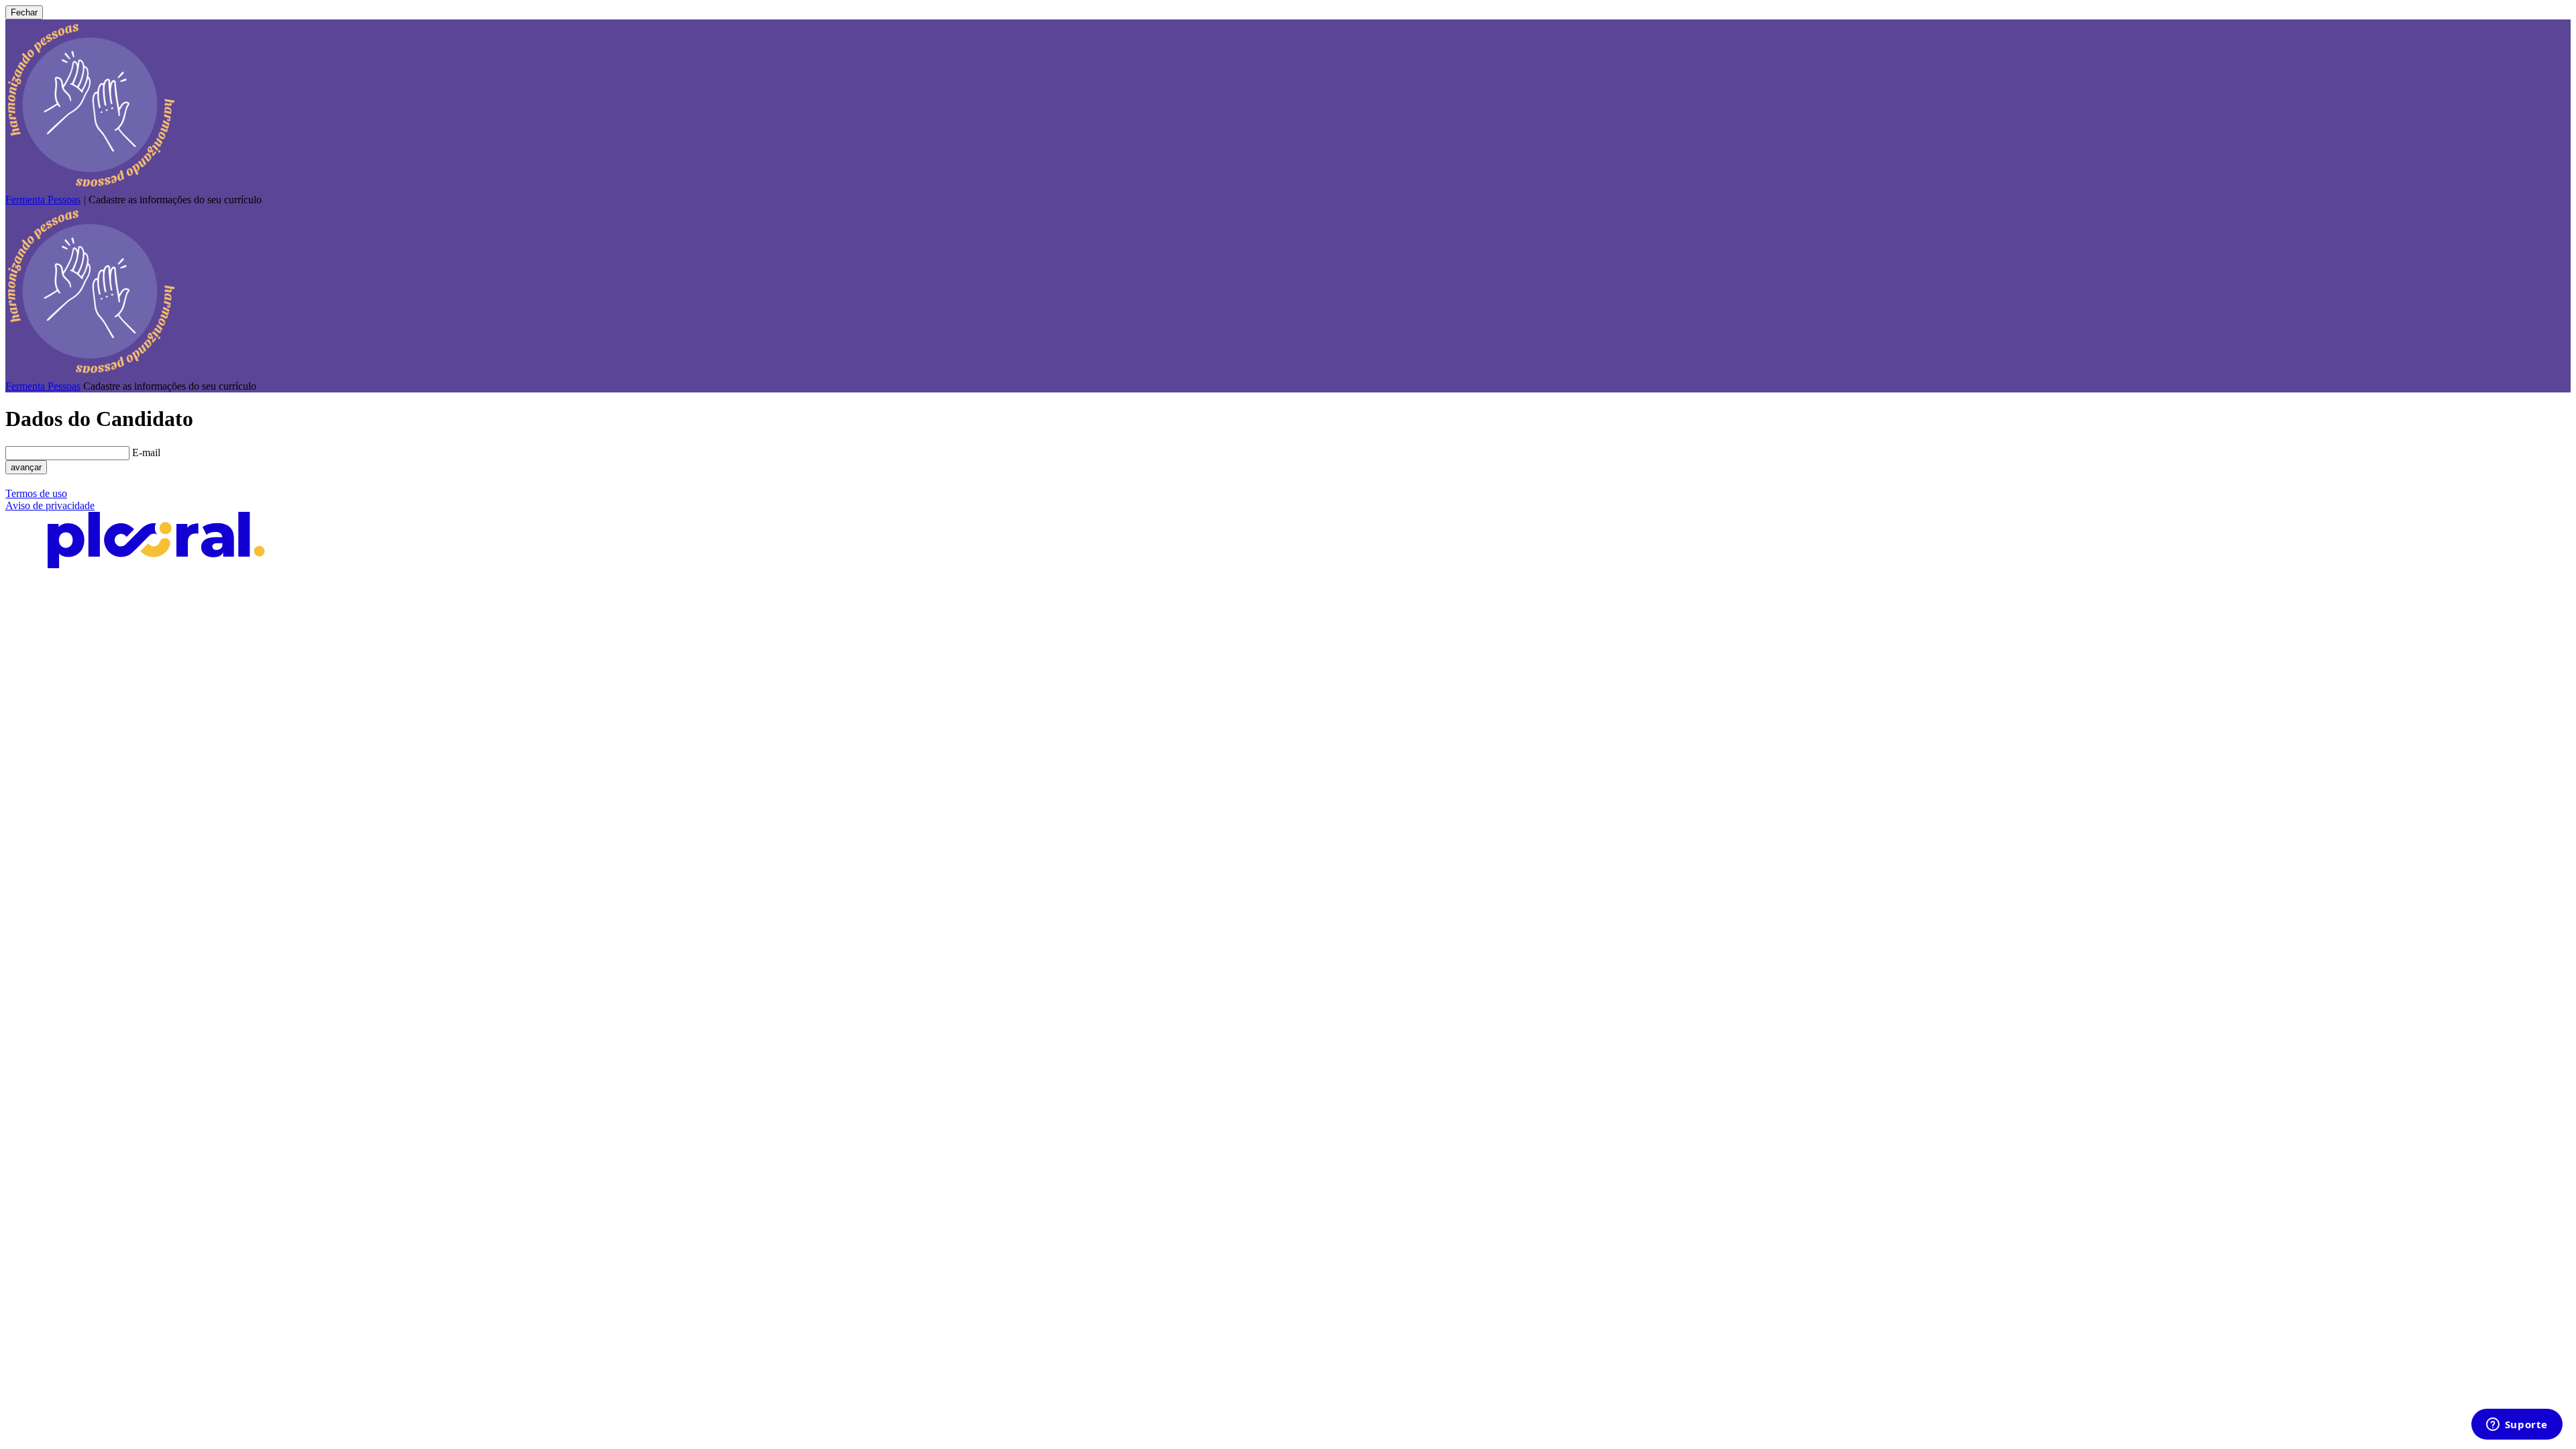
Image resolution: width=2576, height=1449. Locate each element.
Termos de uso (36, 493)
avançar (26, 467)
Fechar (24, 12)
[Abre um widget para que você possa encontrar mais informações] (2517, 1426)
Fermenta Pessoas (43, 200)
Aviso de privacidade (50, 505)
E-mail (146, 452)
